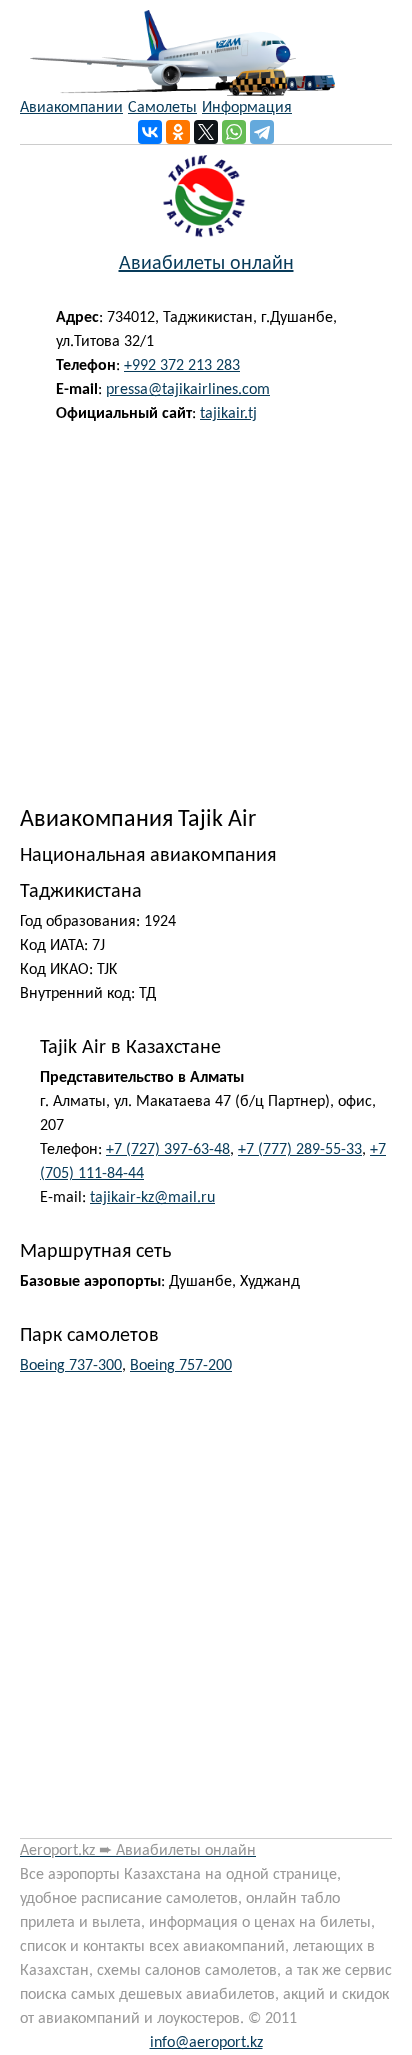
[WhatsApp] (234, 132)
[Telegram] (262, 132)
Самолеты (162, 108)
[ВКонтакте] (150, 132)
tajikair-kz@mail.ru (152, 1198)
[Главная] (177, 48)
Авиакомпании (71, 108)
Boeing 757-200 (181, 1366)
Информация (247, 108)
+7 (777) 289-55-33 (300, 1150)
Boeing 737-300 (71, 1366)
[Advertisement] (206, 610)
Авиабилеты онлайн (206, 264)
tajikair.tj (228, 414)
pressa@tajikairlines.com (188, 390)
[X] (206, 132)
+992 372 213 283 (182, 366)
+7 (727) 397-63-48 (168, 1150)
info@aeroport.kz (206, 2043)
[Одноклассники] (178, 132)
